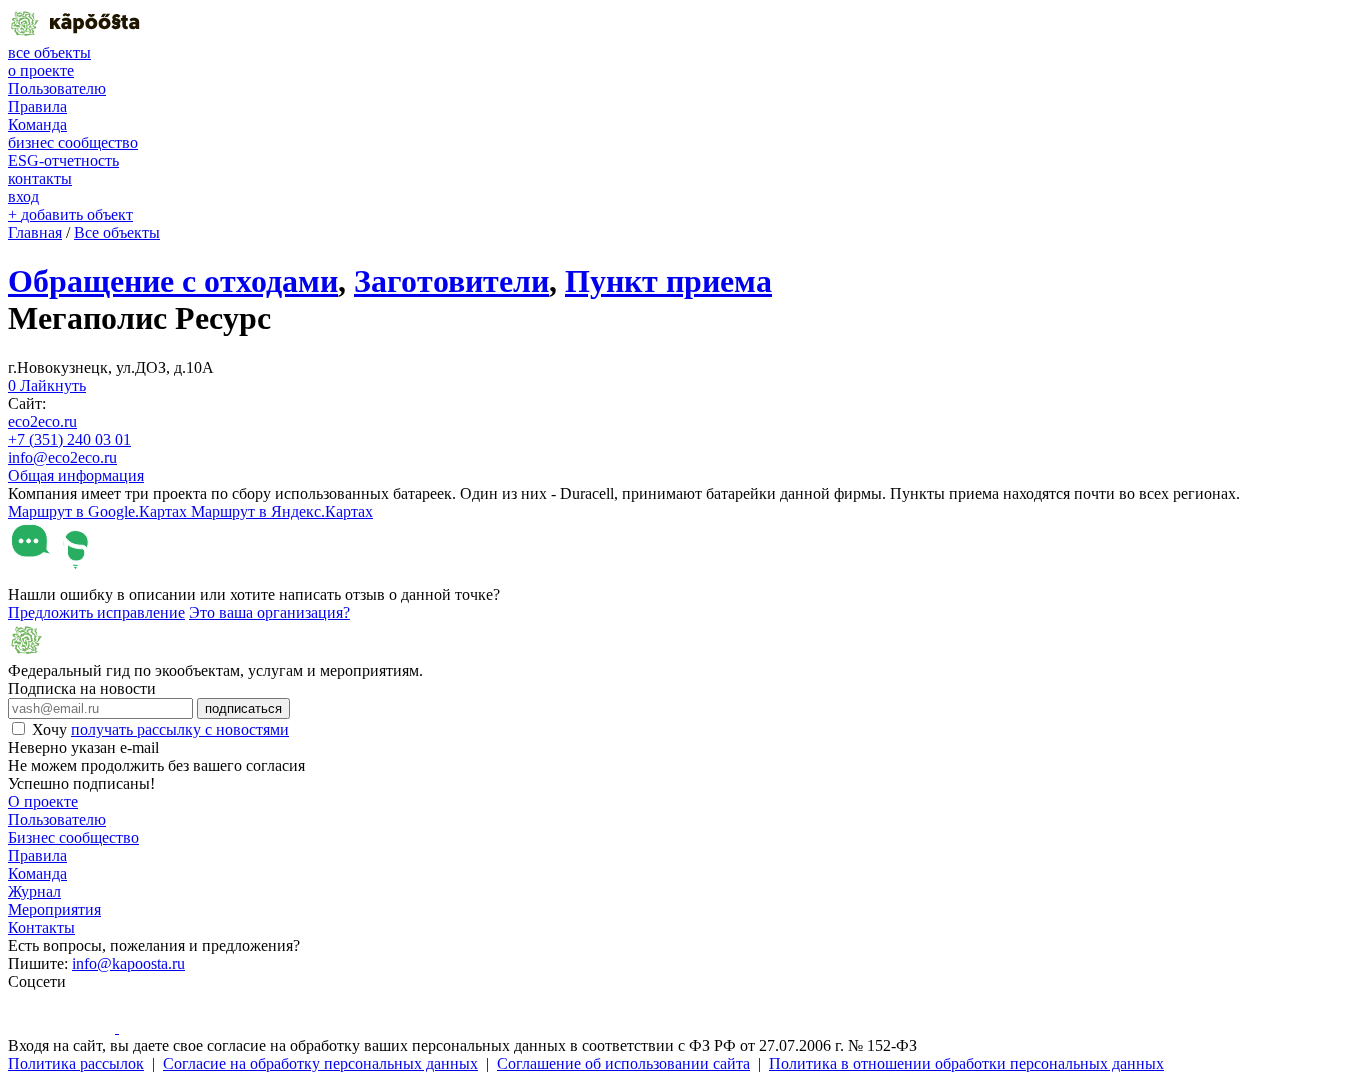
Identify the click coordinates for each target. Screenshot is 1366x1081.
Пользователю (57, 88)
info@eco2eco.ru (62, 457)
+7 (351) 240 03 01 (69, 439)
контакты (40, 178)
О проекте (43, 801)
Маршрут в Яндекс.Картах (282, 511)
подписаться (243, 708)
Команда (37, 124)
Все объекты (117, 232)
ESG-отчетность (63, 160)
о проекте (41, 70)
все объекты (49, 52)
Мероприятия (54, 909)
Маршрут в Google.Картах (99, 511)
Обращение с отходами (173, 281)
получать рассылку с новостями (180, 729)
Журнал (34, 891)
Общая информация (76, 475)
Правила (37, 106)
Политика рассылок (76, 1063)
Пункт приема (668, 281)
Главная (35, 232)
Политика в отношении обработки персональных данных (966, 1063)
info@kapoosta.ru (128, 963)
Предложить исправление (96, 612)
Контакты (41, 927)
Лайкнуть (47, 385)
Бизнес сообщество (73, 837)
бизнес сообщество (73, 142)
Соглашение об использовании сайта (623, 1063)
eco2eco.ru (42, 421)
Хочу (160, 729)
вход (23, 196)
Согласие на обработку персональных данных (320, 1063)
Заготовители (451, 281)
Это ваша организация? (269, 612)
